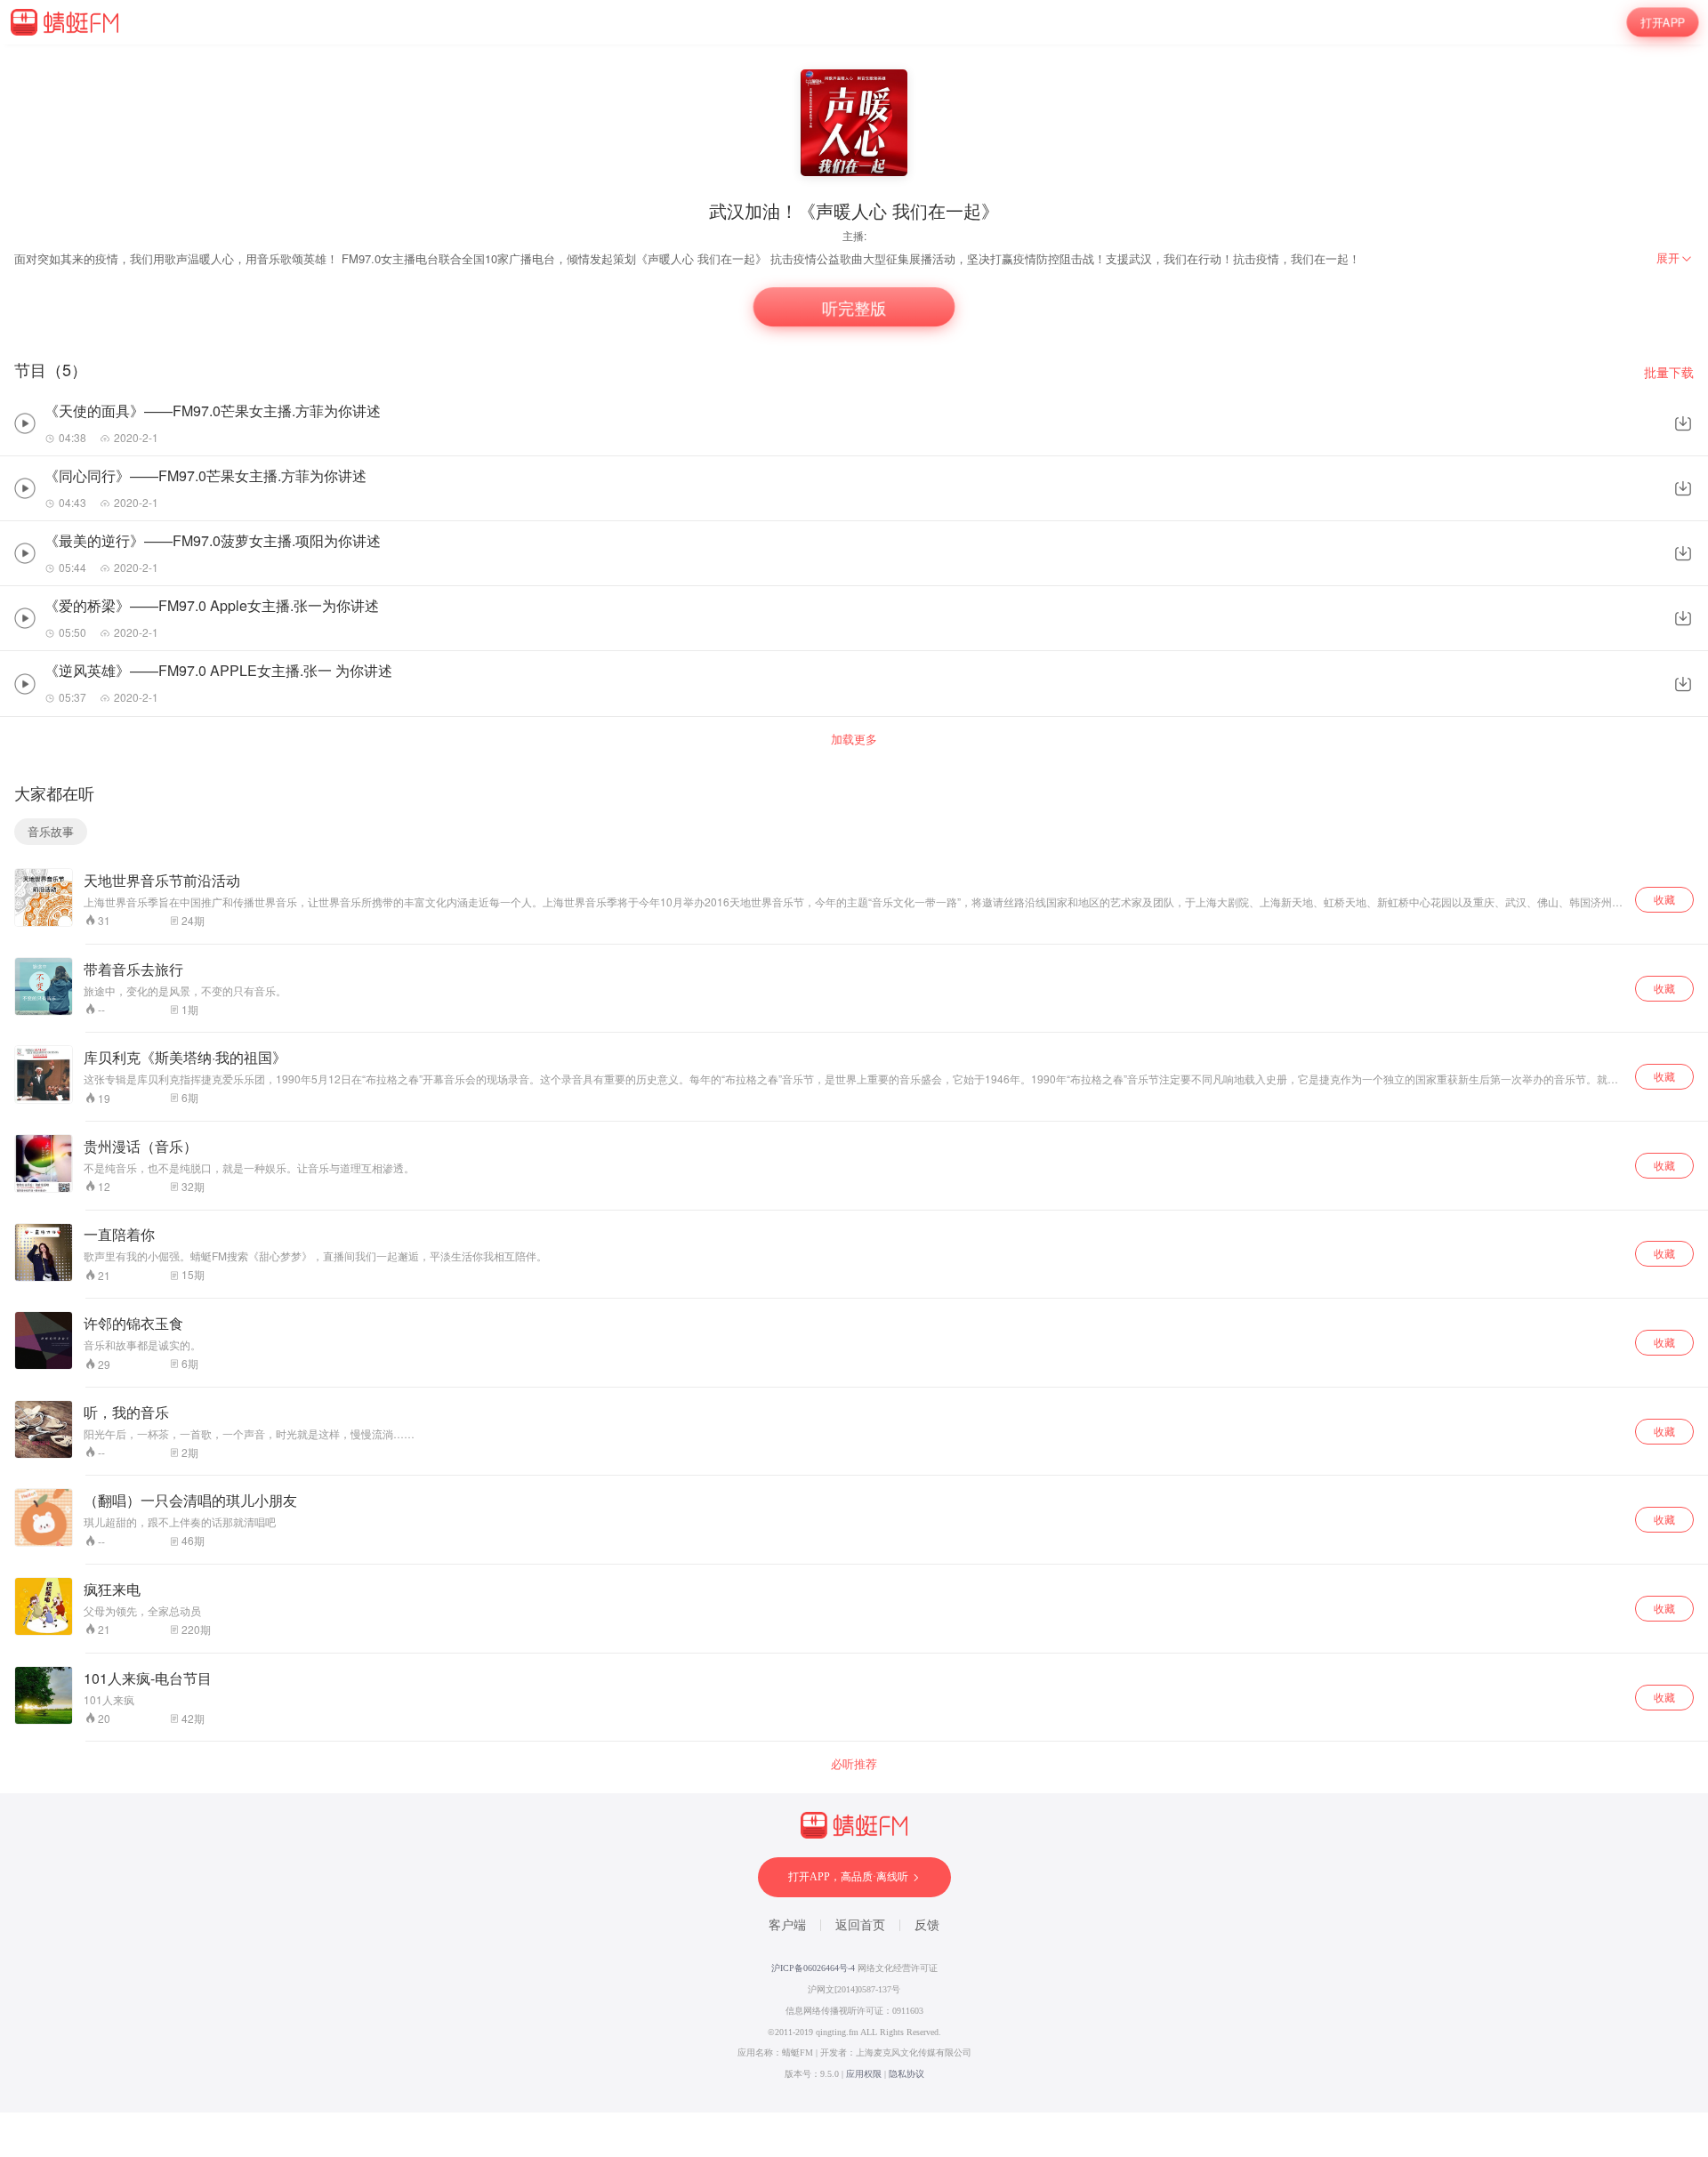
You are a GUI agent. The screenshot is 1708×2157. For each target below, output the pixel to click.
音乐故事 (51, 831)
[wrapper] (854, 1078)
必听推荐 (854, 1764)
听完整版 (854, 307)
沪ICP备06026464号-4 (813, 1968)
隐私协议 (906, 2074)
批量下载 (1669, 372)
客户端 (787, 1925)
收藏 (1664, 899)
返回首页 (860, 1925)
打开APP (1663, 22)
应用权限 (864, 2074)
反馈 (927, 1925)
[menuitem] (1675, 258)
